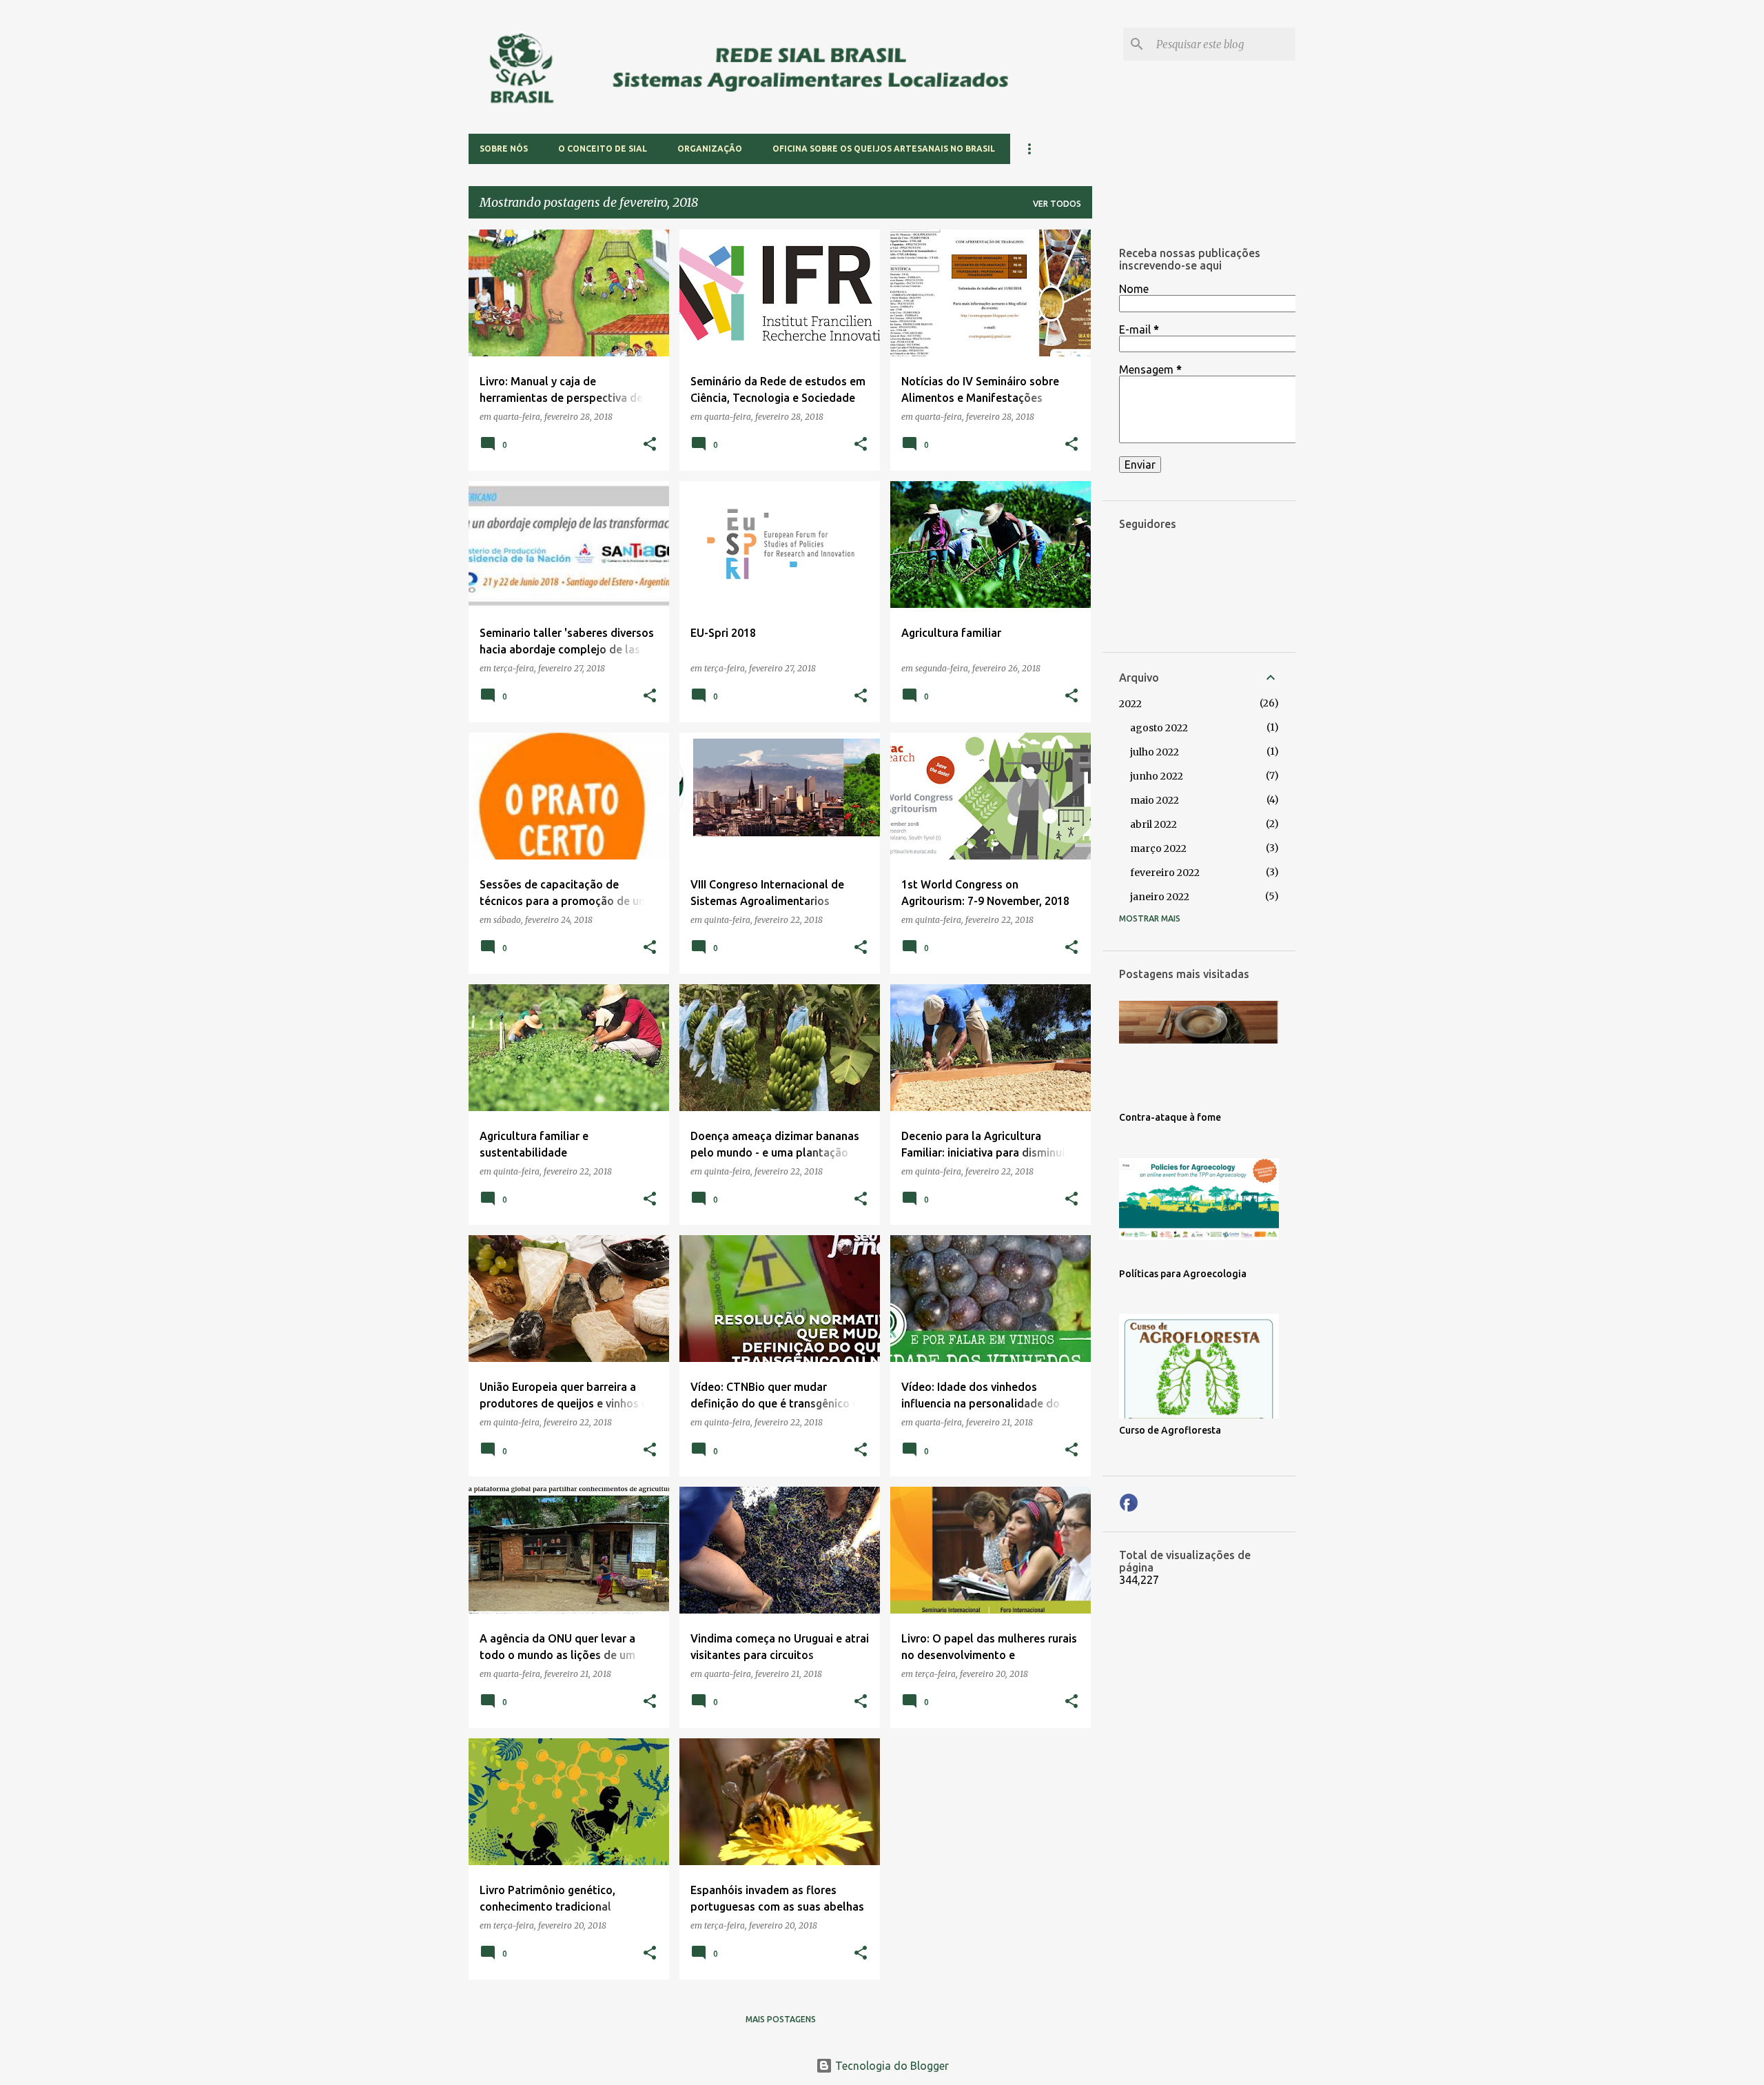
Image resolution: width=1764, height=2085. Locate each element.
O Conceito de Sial (603, 149)
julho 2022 (1155, 752)
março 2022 (1158, 848)
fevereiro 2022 (1165, 873)
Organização (710, 149)
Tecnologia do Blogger (891, 2066)
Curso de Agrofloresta (1170, 1430)
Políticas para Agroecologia (1183, 1274)
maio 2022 (1155, 800)
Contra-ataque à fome (1170, 1117)
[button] (650, 445)
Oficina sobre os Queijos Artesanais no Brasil (884, 149)
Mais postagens (781, 2019)
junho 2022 (1157, 776)
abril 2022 (1153, 824)
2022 (1130, 704)
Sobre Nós (504, 149)
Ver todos (1057, 204)
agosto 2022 (1159, 728)
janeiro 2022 (1160, 897)
